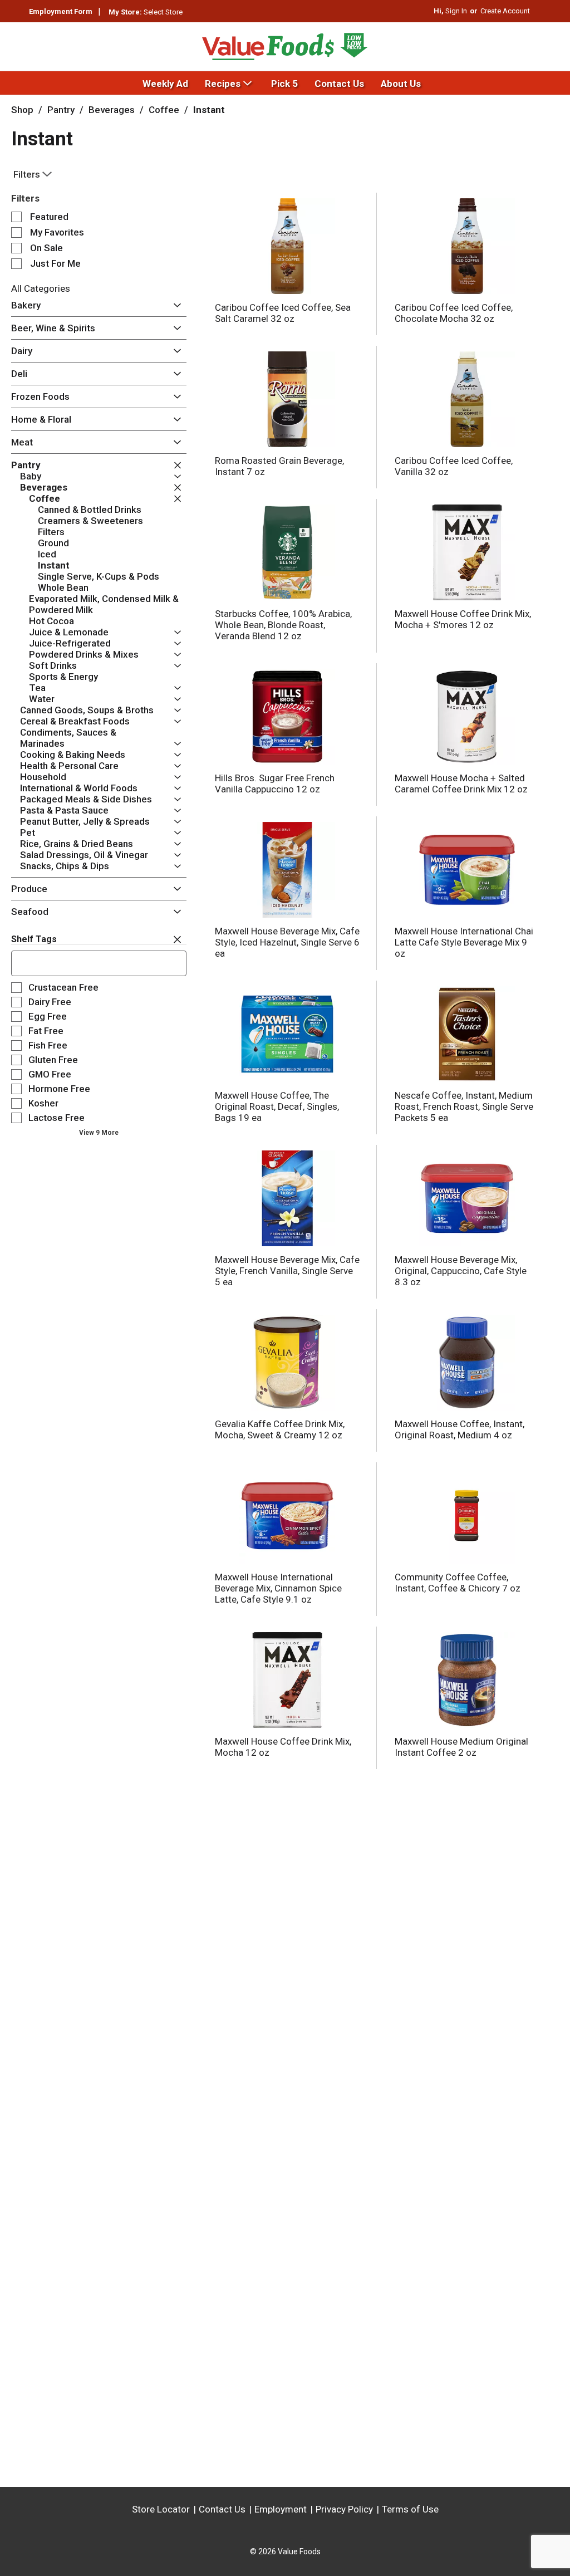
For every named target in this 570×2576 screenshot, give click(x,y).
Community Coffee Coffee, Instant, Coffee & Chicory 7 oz (458, 1583)
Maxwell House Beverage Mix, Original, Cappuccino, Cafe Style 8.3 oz (461, 1271)
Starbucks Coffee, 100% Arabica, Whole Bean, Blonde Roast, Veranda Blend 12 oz (283, 625)
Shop (22, 110)
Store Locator (161, 2509)
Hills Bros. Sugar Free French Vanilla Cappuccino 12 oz (275, 783)
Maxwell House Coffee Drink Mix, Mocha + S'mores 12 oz (463, 619)
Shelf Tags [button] (34, 939)
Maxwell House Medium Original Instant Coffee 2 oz (461, 1747)
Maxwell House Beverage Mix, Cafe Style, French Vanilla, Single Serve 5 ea (287, 1271)
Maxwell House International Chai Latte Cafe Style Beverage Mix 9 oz (464, 942)
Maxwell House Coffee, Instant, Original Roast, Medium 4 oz (460, 1429)
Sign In (456, 11)
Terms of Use (410, 2509)
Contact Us (222, 2509)
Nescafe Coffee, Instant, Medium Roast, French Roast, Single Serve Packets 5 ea (464, 1106)
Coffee (164, 110)
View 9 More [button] (99, 1133)
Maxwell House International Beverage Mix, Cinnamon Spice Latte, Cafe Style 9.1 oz (278, 1588)
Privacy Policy (344, 2509)
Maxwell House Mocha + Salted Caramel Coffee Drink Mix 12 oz (461, 783)
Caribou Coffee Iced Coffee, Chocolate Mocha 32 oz (454, 313)
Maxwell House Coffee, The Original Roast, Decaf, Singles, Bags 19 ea (277, 1106)
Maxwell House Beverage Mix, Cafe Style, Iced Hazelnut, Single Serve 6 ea (287, 942)
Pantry (61, 110)
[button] (175, 306)
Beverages (112, 110)
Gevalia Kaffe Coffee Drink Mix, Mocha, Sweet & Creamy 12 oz (280, 1429)
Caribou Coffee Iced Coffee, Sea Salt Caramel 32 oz (283, 313)
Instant (209, 110)
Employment (281, 2509)
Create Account (505, 11)
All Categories (41, 288)
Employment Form (61, 11)
